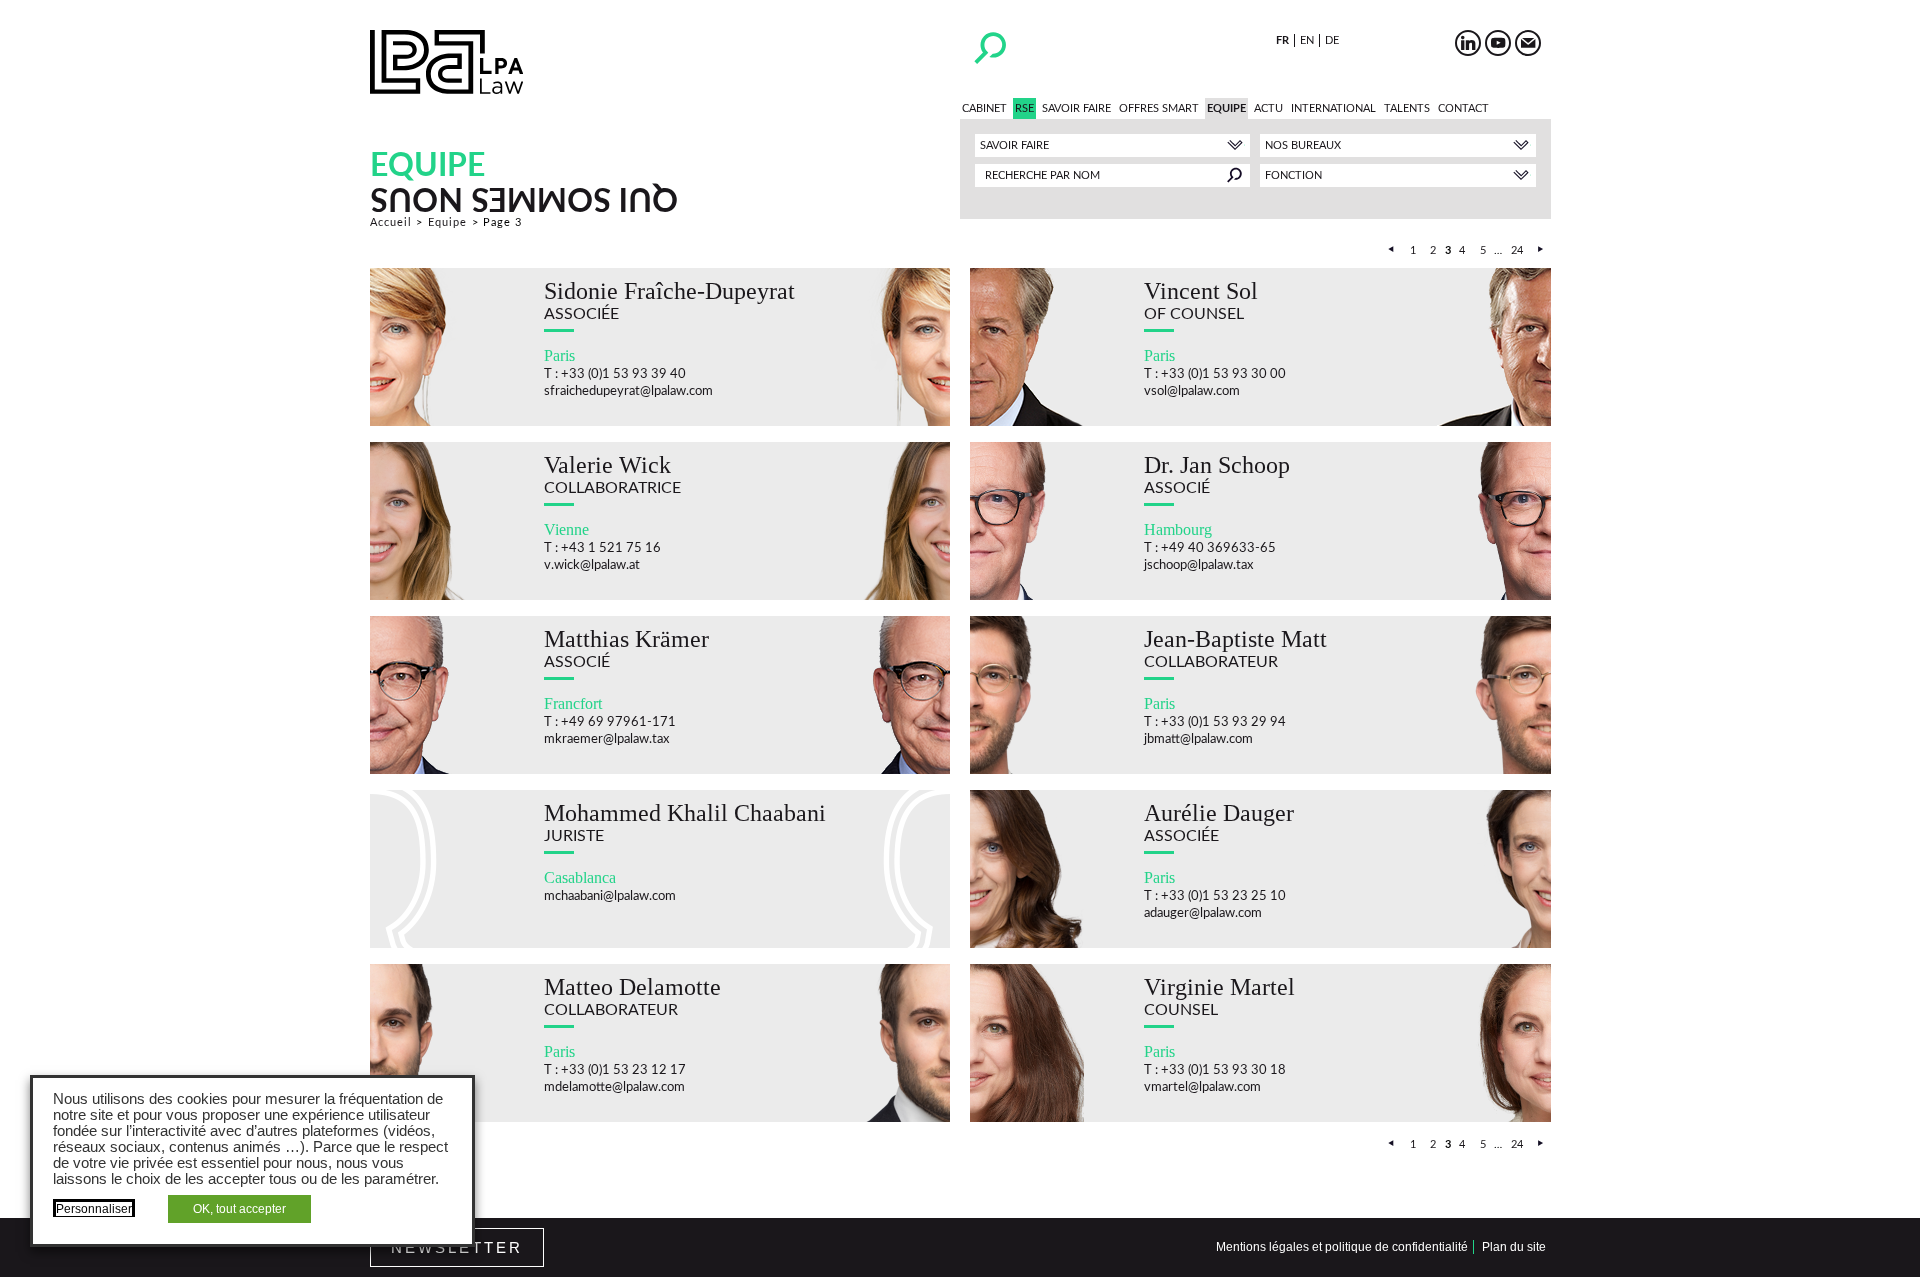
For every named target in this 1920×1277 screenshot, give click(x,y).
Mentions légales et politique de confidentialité (1342, 1247)
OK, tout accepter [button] (239, 1209)
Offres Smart (1159, 108)
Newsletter (457, 1247)
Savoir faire (1076, 108)
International (1333, 108)
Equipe (1226, 108)
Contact (1463, 108)
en (1307, 40)
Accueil (391, 222)
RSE (1024, 108)
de (1332, 40)
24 (1517, 250)
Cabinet (984, 108)
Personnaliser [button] (94, 1209)
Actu (1268, 108)
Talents (1407, 108)
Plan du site (1514, 1247)
